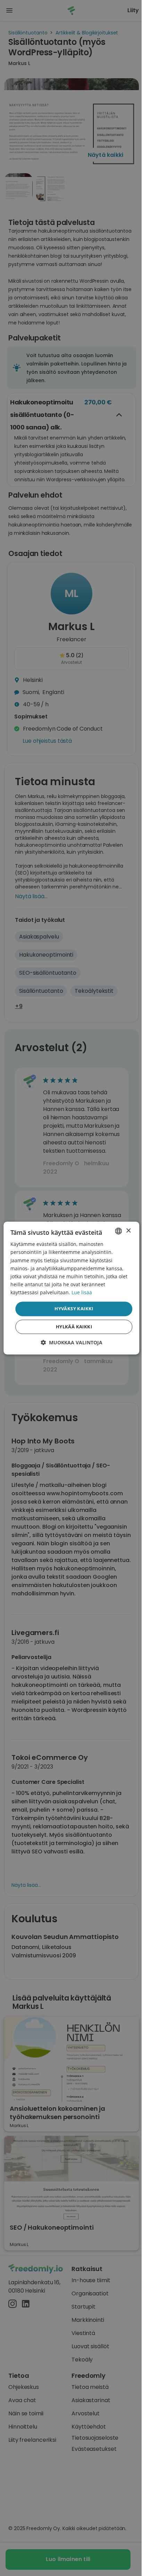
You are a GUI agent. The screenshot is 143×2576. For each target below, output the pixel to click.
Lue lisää (82, 1292)
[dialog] (71, 1288)
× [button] (128, 1231)
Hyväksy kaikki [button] (74, 1309)
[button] (71, 1342)
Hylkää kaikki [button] (74, 1327)
